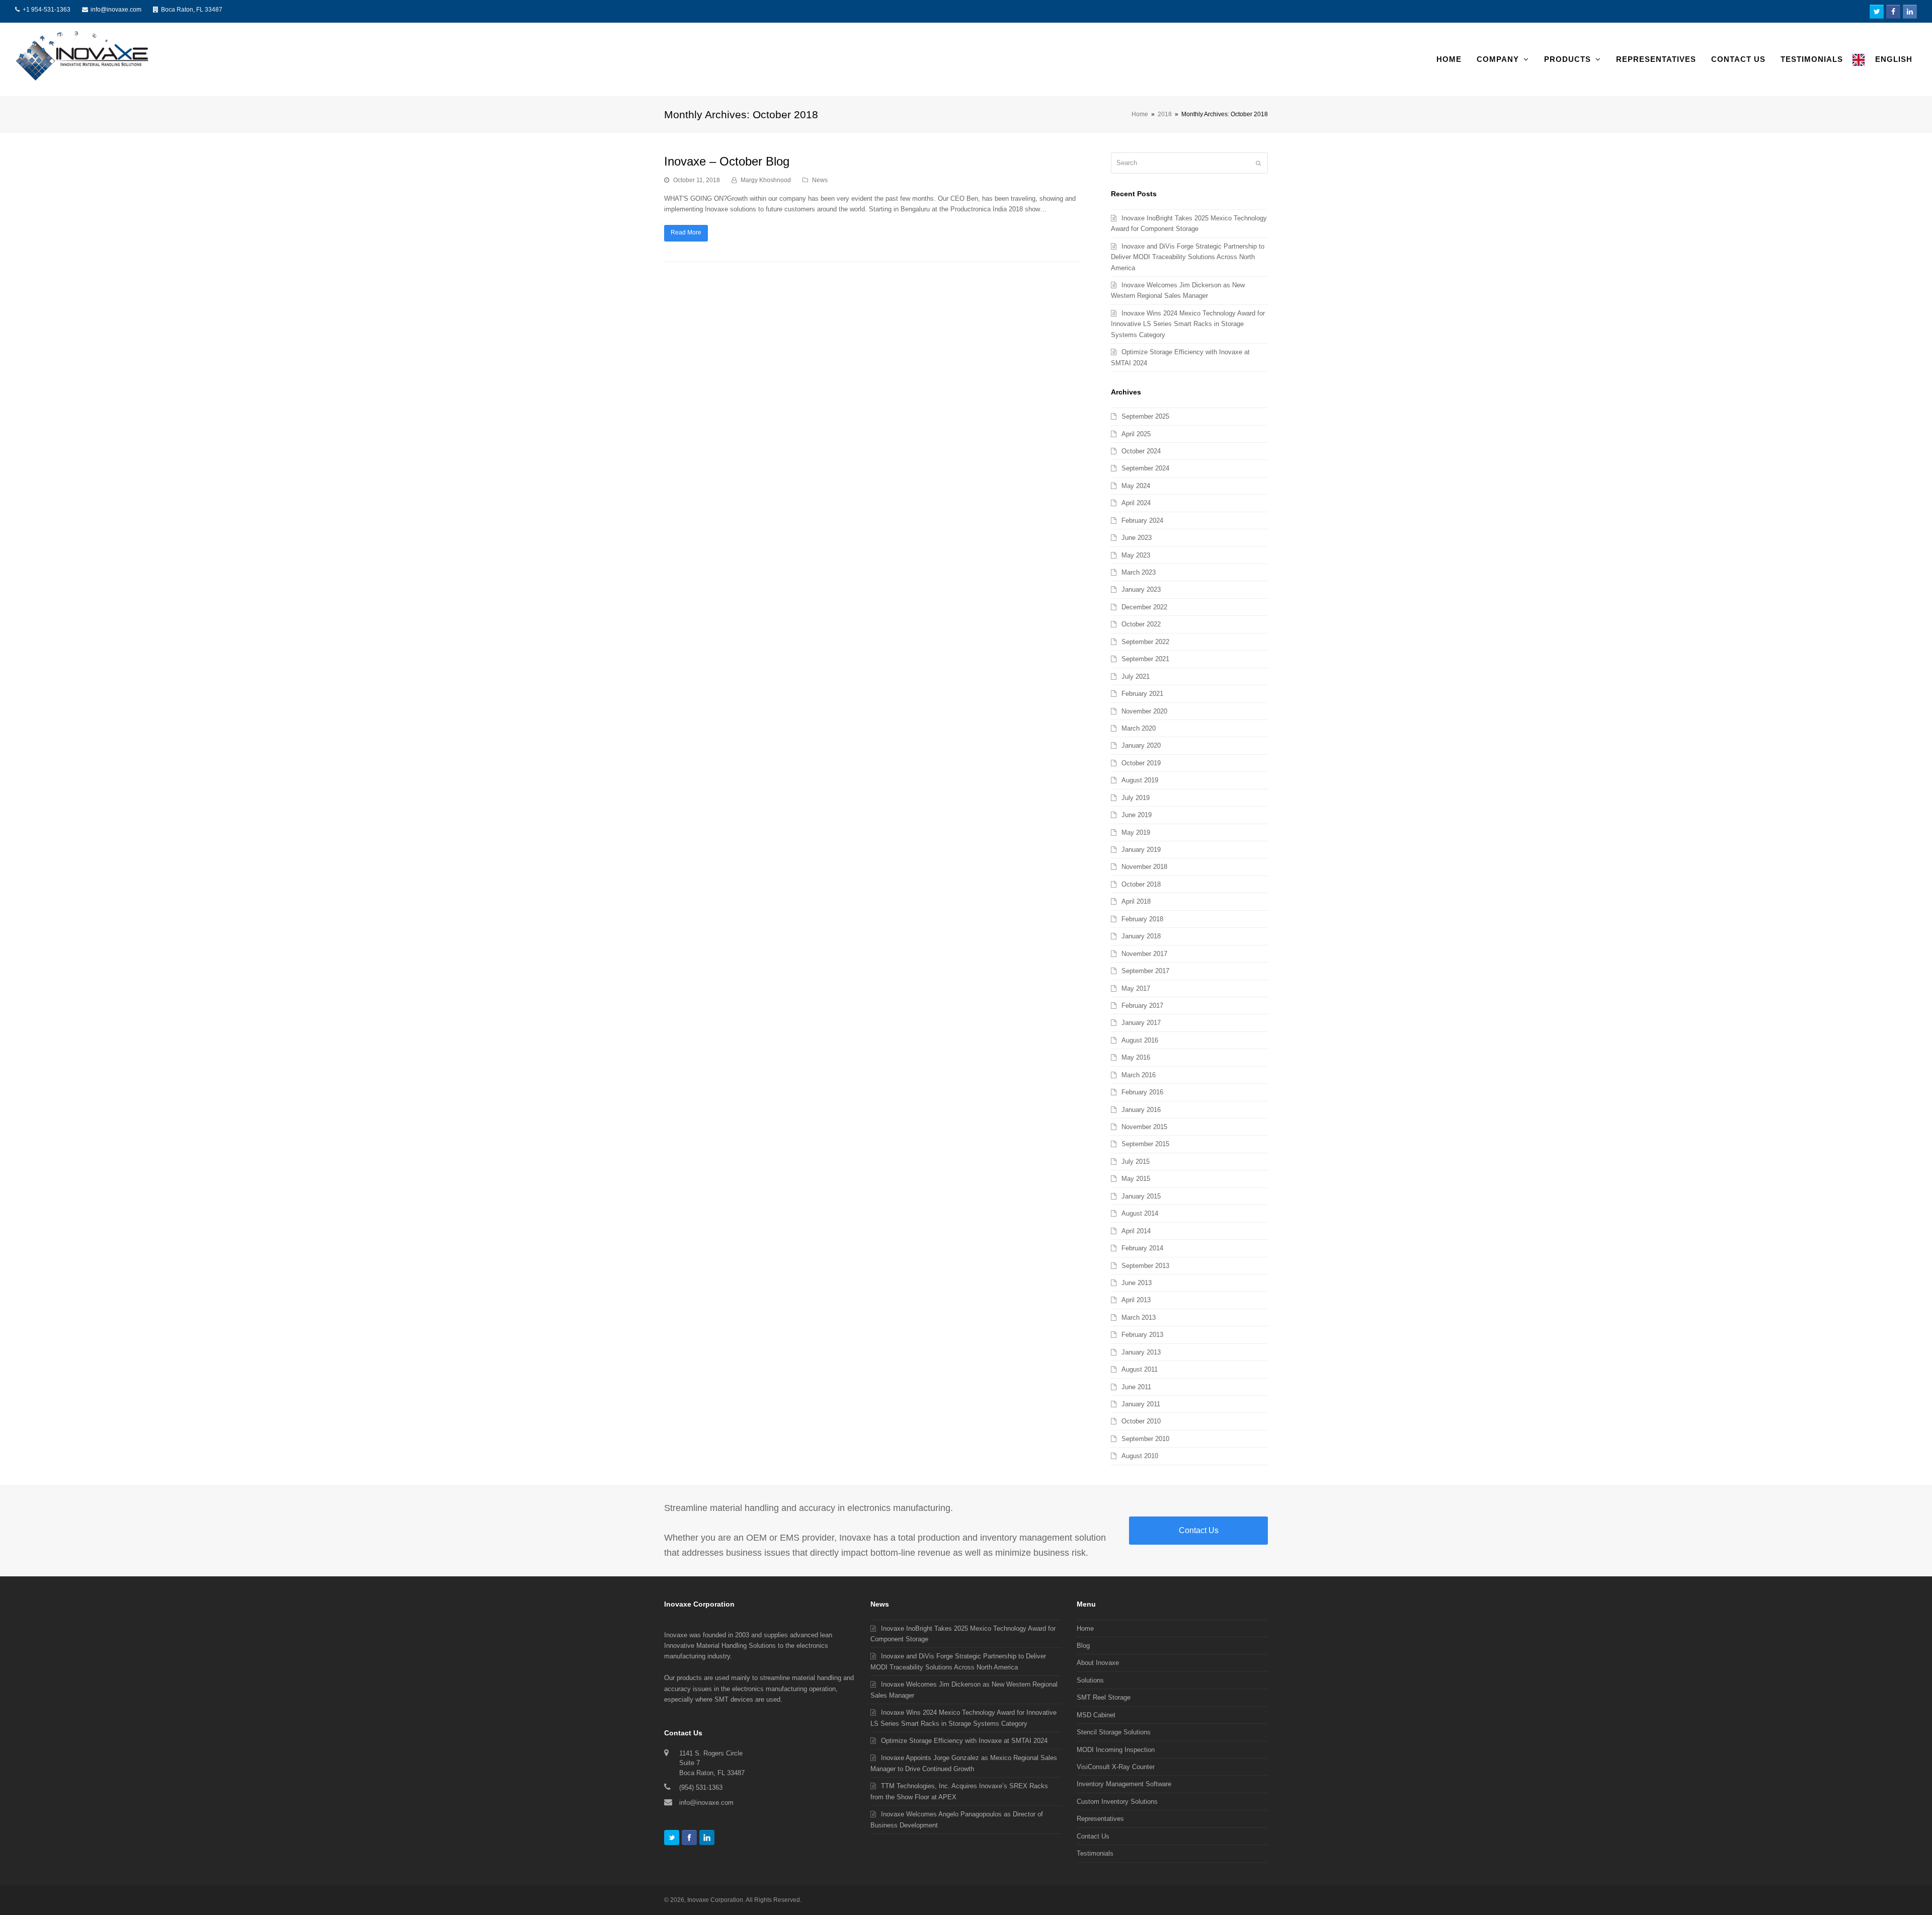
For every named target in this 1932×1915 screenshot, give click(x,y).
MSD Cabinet (1096, 1715)
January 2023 (1141, 589)
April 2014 (1136, 1231)
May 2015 (1136, 1179)
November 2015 (1144, 1127)
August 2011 (1140, 1369)
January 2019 (1141, 850)
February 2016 (1142, 1092)
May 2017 (1136, 988)
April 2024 (1136, 503)
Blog (1083, 1646)
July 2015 (1136, 1162)
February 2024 (1142, 521)
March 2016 (1139, 1075)
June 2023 (1137, 538)
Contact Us (1199, 1530)
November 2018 (1144, 867)
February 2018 (1142, 919)
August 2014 (1140, 1213)
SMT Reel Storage (1104, 1697)
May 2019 (1136, 832)
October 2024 (1141, 451)
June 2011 (1136, 1387)
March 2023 (1139, 572)
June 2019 (1137, 815)
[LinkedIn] (707, 1838)
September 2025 (1145, 416)
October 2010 (1141, 1421)
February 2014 (1142, 1248)
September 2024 (1145, 468)
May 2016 (1136, 1057)
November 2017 (1144, 954)
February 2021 (1142, 694)
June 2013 (1137, 1283)
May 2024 (1136, 486)
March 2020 (1139, 728)
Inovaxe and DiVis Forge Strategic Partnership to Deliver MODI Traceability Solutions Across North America (1188, 257)
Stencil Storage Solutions (1114, 1732)
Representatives (1100, 1819)
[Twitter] (672, 1838)
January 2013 (1141, 1352)
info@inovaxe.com (116, 10)
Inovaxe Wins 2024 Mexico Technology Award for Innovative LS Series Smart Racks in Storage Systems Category (1188, 324)
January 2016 (1141, 1110)
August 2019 (1140, 780)
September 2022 (1145, 642)
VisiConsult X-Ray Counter (1116, 1767)
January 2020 (1141, 745)
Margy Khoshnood (766, 180)
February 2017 (1142, 1006)
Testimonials (1095, 1853)
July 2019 (1136, 798)
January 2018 (1141, 936)
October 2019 (1141, 763)
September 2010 (1145, 1439)
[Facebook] (689, 1838)
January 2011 (1141, 1404)
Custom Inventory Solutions (1117, 1802)
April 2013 (1136, 1300)
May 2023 (1136, 555)
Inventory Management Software (1124, 1784)
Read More (686, 232)
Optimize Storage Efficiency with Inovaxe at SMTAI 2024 (964, 1741)
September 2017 (1145, 971)
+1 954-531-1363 (47, 10)
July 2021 (1136, 676)
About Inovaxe (1098, 1663)
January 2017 (1141, 1023)
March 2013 (1139, 1318)
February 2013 (1142, 1335)
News (820, 180)
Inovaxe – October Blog (727, 161)
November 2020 (1144, 711)
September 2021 (1145, 659)
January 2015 (1141, 1196)
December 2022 (1144, 607)
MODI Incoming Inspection (1116, 1750)
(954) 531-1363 (701, 1787)
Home (1140, 114)
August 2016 (1140, 1040)
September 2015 (1145, 1144)
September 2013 (1145, 1266)
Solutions (1090, 1680)
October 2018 (1141, 884)
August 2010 (1140, 1456)
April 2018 (1136, 901)
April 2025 (1136, 434)
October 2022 (1141, 624)
